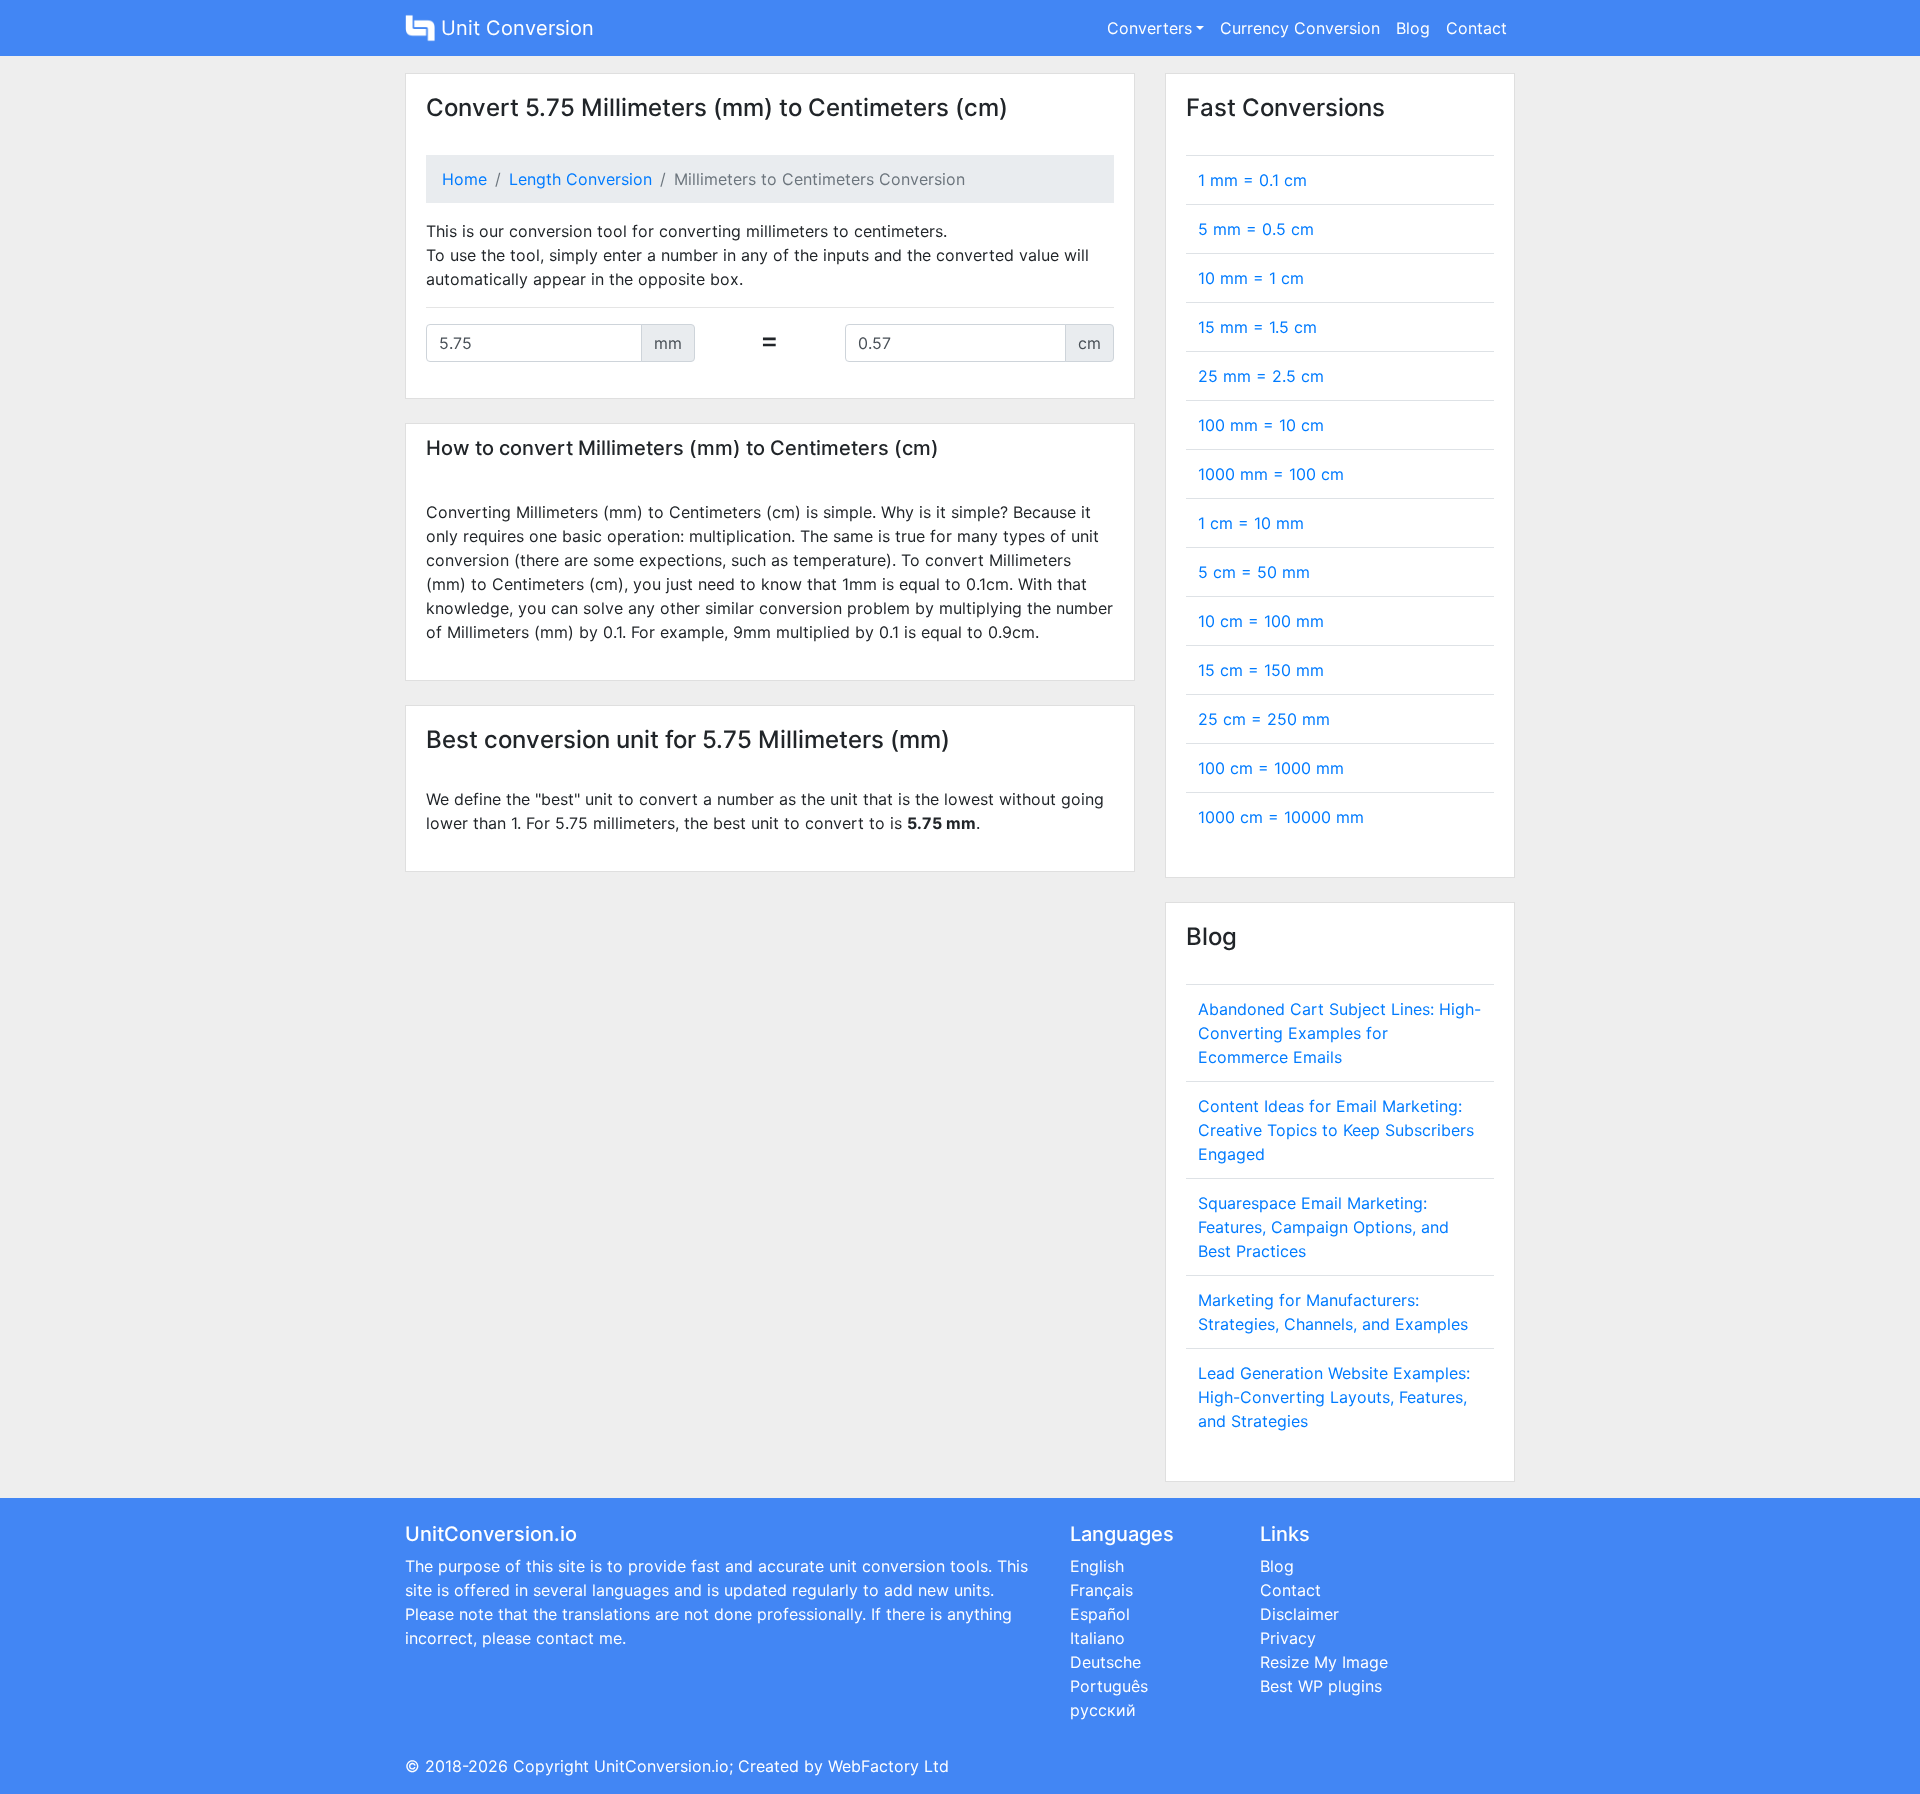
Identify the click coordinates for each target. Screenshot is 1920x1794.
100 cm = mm (1271, 768)
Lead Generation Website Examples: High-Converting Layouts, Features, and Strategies (1334, 1397)
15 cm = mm (1261, 670)
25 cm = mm (1264, 719)
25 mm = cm (1261, 376)
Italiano (1097, 1638)
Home (464, 179)
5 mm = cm (1256, 229)
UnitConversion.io (661, 1766)
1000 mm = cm (1271, 474)
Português (1109, 1686)
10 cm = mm (1261, 621)
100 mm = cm (1261, 425)
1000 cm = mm (1281, 817)
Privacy (1288, 1638)
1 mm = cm (1252, 180)
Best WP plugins (1321, 1686)
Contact (1476, 28)
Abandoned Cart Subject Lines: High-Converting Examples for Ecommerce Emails (1339, 1033)
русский (1103, 1710)
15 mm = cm (1257, 327)
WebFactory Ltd (888, 1766)
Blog (1413, 28)
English (1097, 1566)
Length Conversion (580, 179)
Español (1100, 1614)
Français (1101, 1590)
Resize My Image (1324, 1662)
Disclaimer (1299, 1614)
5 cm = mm (1254, 572)
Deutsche (1105, 1662)
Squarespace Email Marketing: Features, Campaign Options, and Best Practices (1323, 1227)
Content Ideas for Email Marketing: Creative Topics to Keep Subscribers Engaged (1336, 1130)
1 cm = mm (1251, 523)
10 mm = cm (1251, 278)
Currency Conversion (1300, 28)
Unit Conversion (514, 28)
